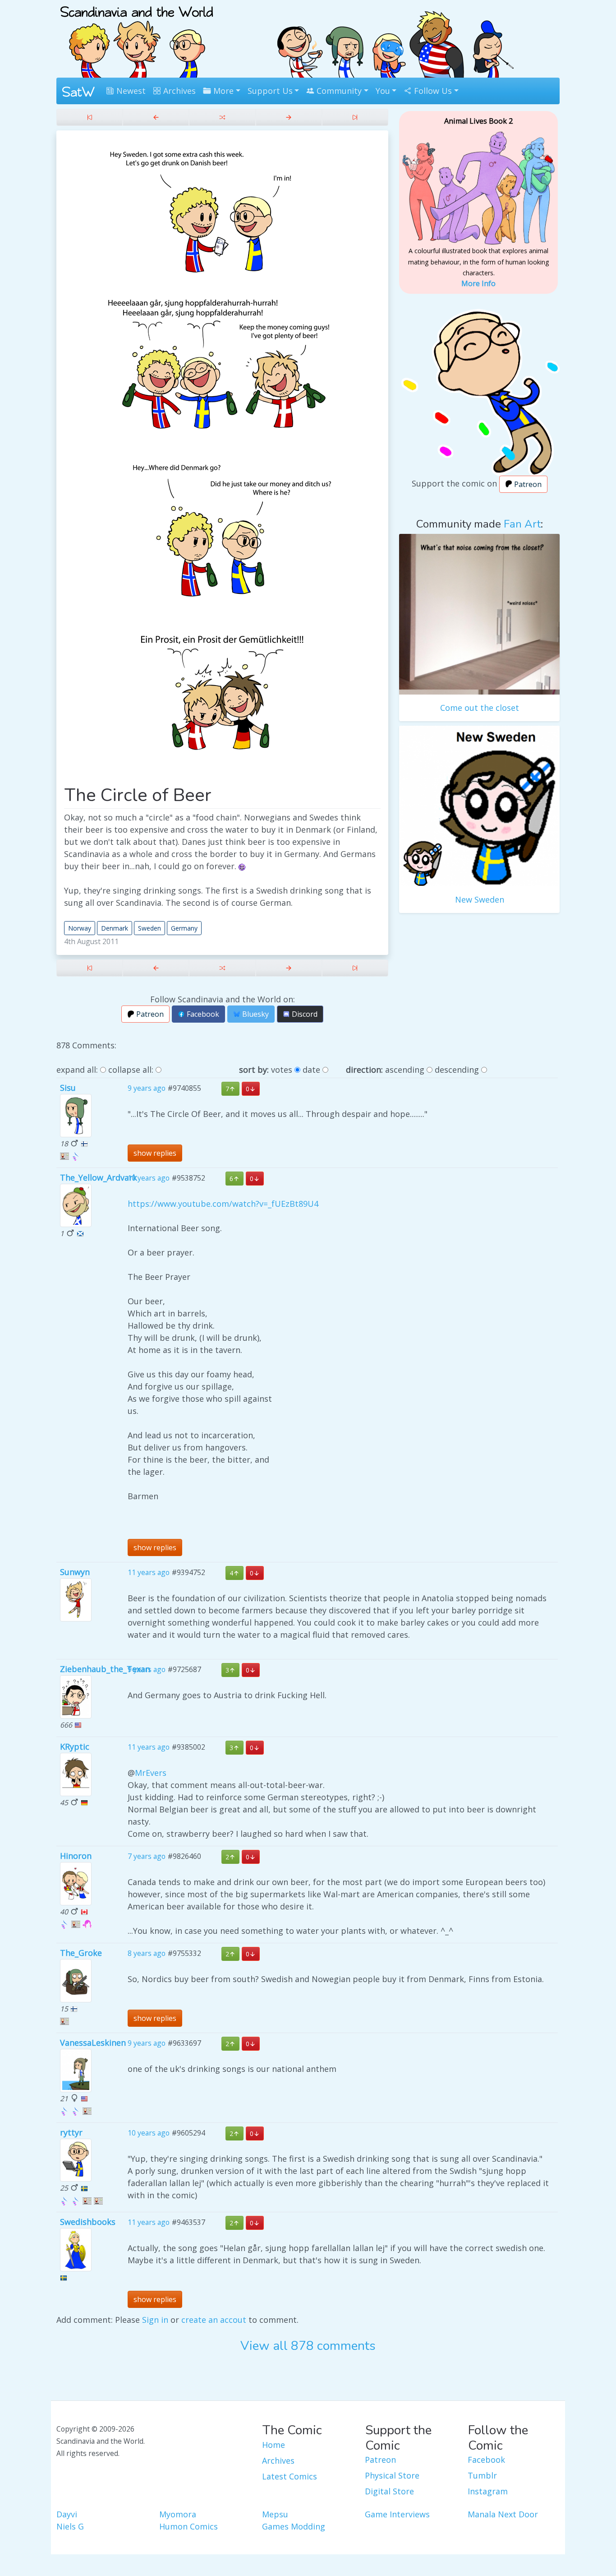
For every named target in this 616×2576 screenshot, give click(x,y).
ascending (405, 1070)
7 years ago (147, 1856)
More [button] (222, 91)
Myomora (178, 2514)
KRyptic (75, 1747)
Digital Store (389, 2491)
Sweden (149, 928)
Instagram (488, 2491)
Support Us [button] (270, 91)
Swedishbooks (88, 2222)
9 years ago (147, 1089)
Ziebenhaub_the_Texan (105, 1669)
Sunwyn (75, 1572)
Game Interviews (397, 2514)
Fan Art (522, 524)
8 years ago (147, 1953)
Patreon (149, 1014)
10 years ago (149, 1178)
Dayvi (67, 2514)
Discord (304, 1014)
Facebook (202, 1014)
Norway (80, 928)
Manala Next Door (503, 2514)
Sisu (68, 1088)
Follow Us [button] (432, 91)
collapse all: (131, 1070)
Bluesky (255, 1014)
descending (457, 1070)
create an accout (214, 2320)
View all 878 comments (308, 2346)
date (311, 1070)
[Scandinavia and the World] (137, 38)
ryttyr (71, 2132)
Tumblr (482, 2475)
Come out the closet (480, 708)
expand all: (77, 1070)
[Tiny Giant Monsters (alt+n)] (289, 117)
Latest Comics (290, 2476)
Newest (130, 91)
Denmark (115, 928)
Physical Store (392, 2475)
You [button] (383, 91)
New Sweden (480, 899)
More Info (478, 283)
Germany (184, 928)
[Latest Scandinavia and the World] (355, 117)
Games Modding (294, 2526)
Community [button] (338, 91)
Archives (178, 91)
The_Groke (81, 1953)
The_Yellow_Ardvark (99, 1177)
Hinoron (76, 1856)
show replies (155, 1153)
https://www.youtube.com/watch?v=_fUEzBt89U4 (223, 1204)
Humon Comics (188, 2526)
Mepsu (275, 2514)
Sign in (155, 2320)
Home (274, 2445)
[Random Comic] (222, 117)
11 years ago (149, 1573)
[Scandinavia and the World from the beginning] (90, 117)
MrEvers (151, 1773)
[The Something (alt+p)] (156, 117)
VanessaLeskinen (93, 2043)
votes (282, 1070)
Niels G (70, 2526)
